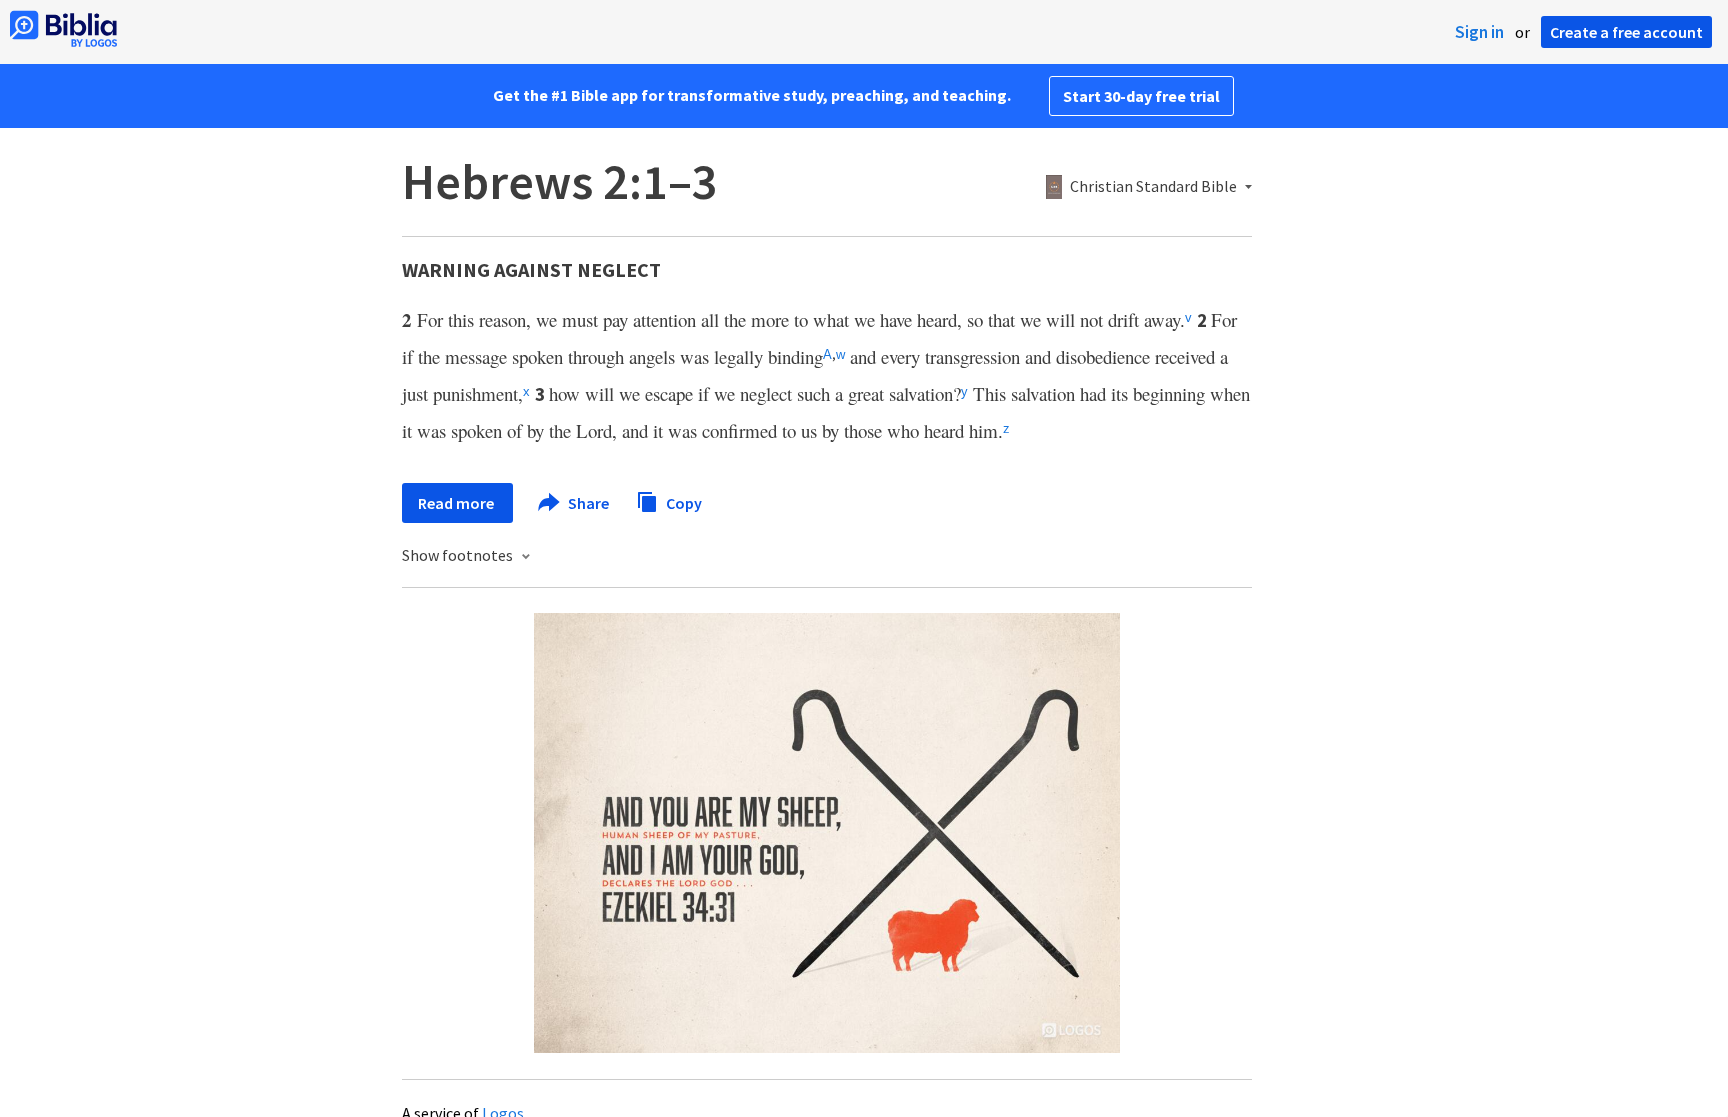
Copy (682, 502)
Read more (457, 503)
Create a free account (1626, 32)
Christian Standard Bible (1153, 187)
